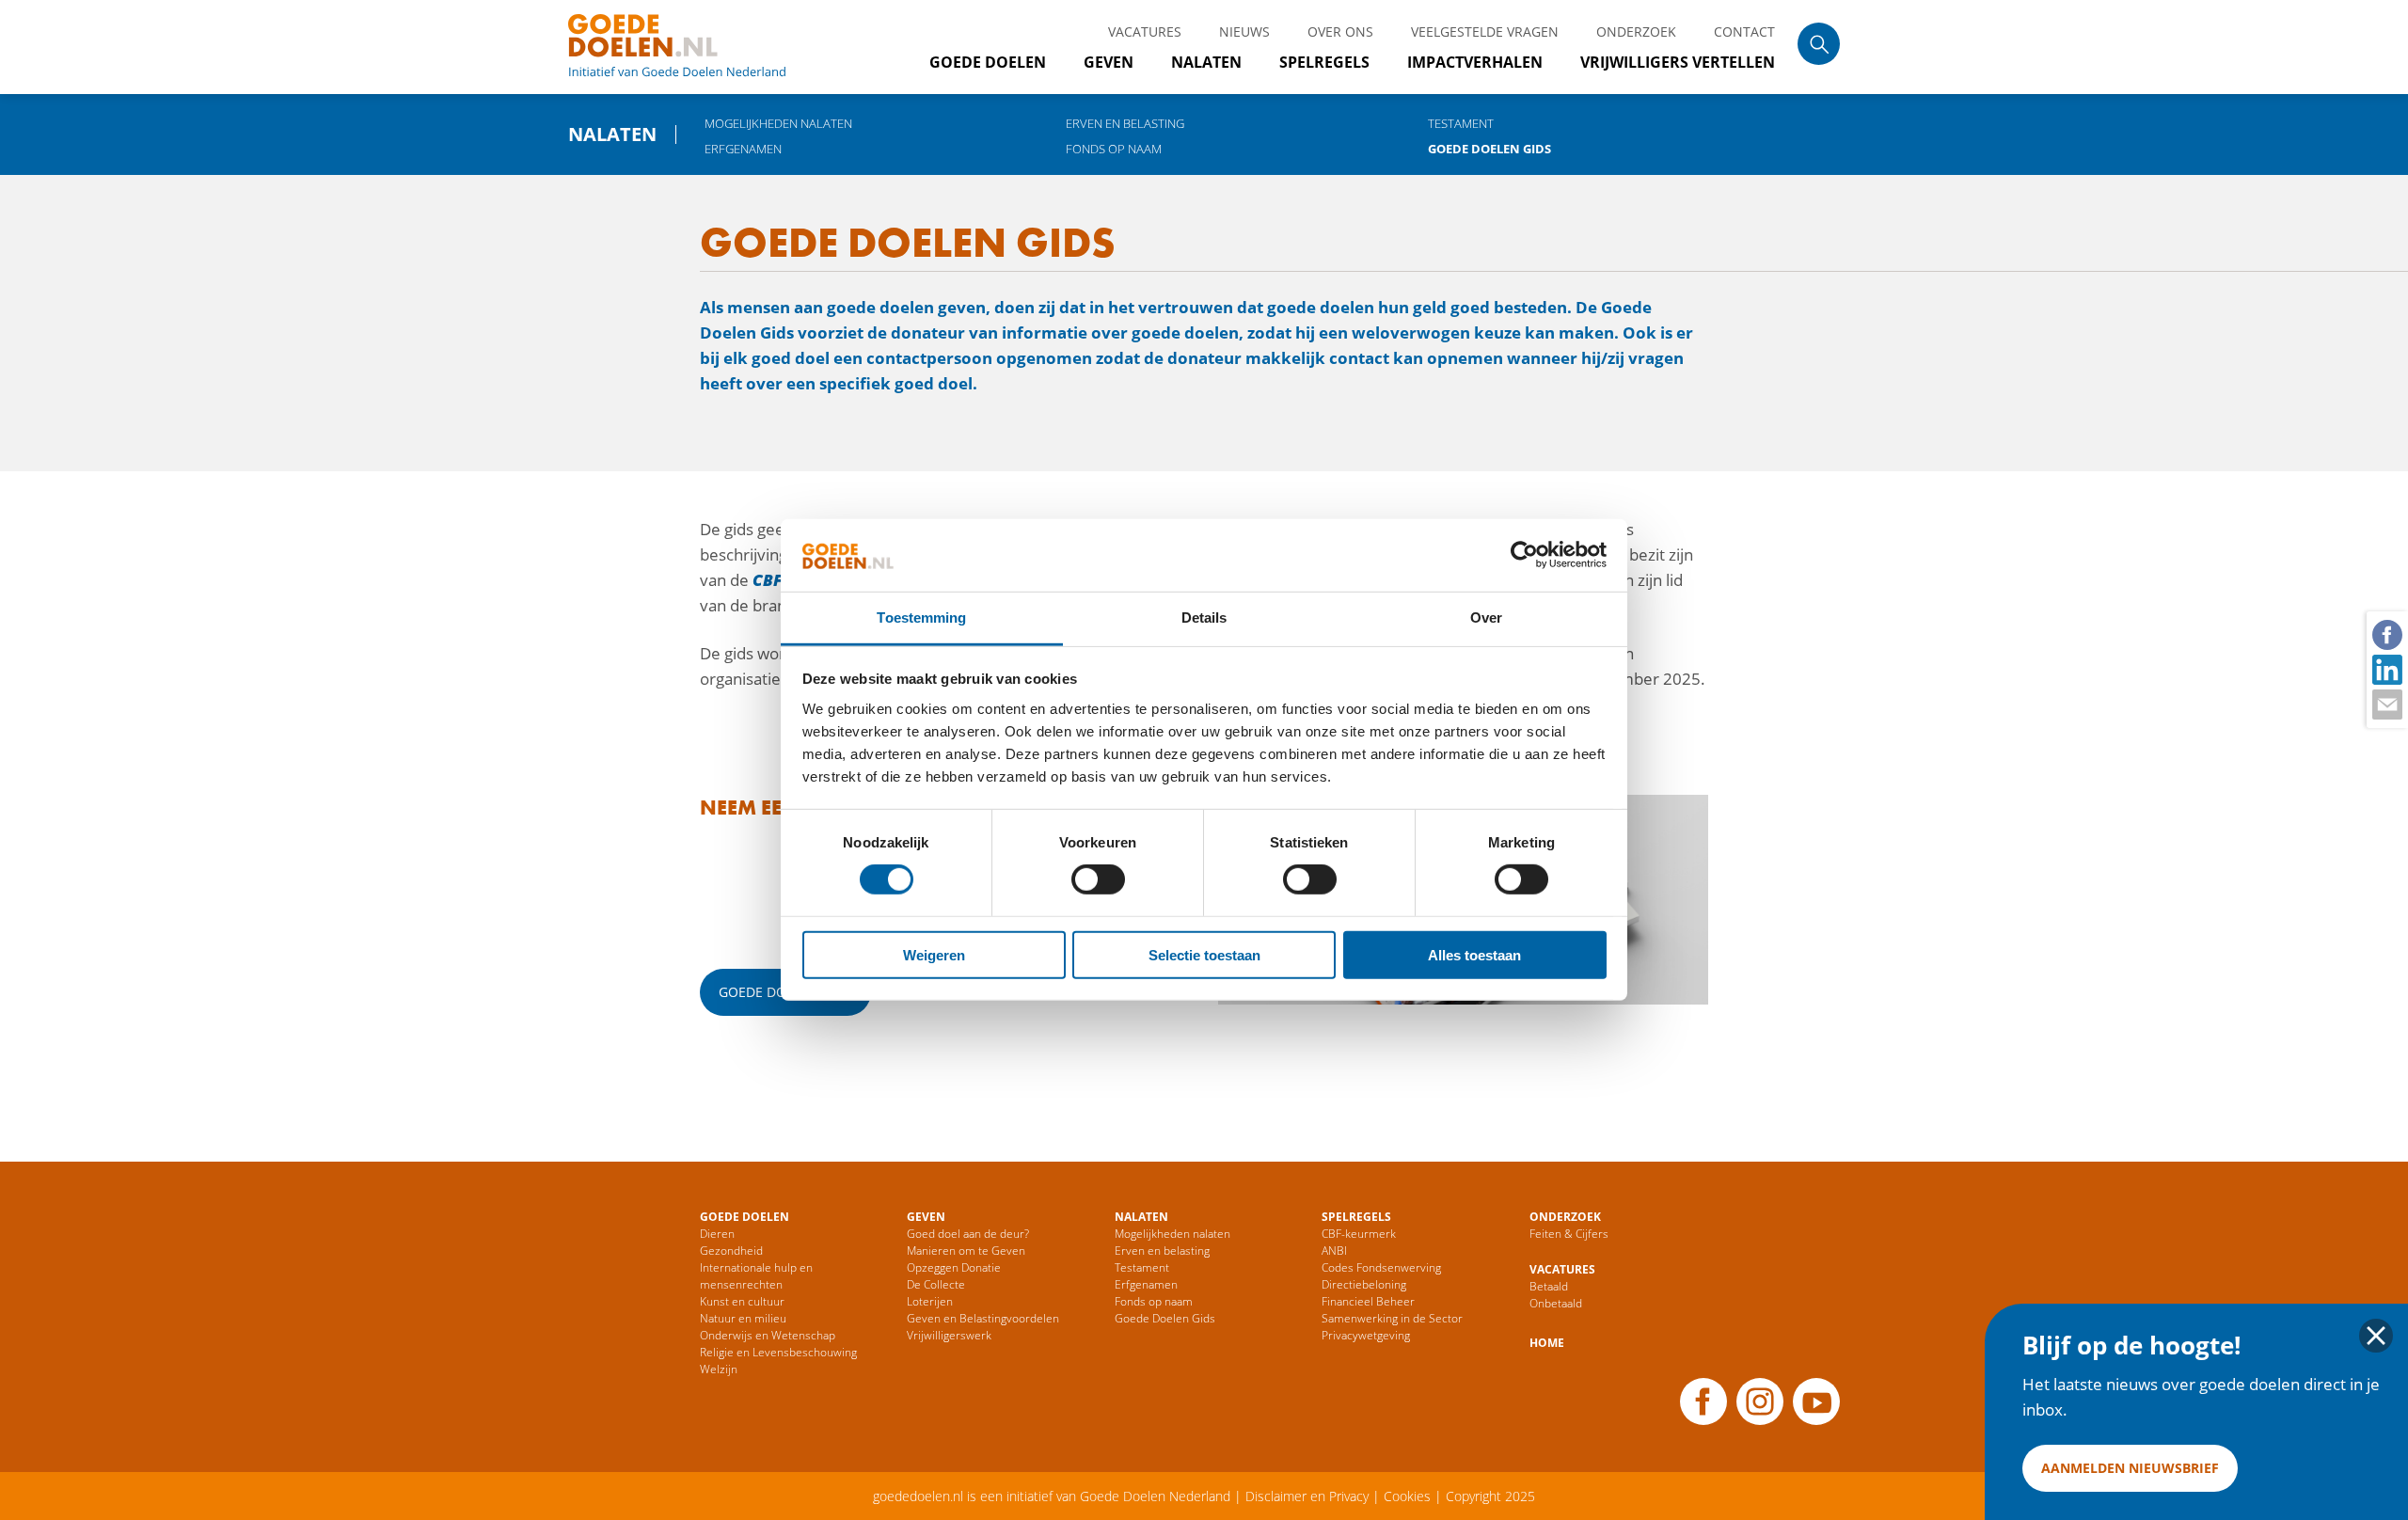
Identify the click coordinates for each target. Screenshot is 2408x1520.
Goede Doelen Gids (1489, 149)
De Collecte (936, 1284)
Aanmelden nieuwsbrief (2130, 1468)
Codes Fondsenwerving (1381, 1267)
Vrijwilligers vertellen (1678, 62)
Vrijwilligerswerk (949, 1335)
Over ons (1340, 32)
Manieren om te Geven (966, 1251)
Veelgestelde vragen (1485, 32)
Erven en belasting (1125, 123)
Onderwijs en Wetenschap (768, 1335)
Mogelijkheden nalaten (778, 123)
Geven (1109, 62)
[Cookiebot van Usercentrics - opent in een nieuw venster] (1524, 555)
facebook (2386, 634)
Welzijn (719, 1369)
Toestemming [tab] (921, 617)
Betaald (1549, 1286)
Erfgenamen (743, 149)
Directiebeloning (1364, 1284)
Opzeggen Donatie (954, 1267)
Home (1547, 1343)
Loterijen (930, 1301)
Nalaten (1206, 62)
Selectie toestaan (1204, 954)
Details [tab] (1204, 617)
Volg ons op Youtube (1816, 1401)
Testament (1461, 123)
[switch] (1098, 879)
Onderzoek (1636, 32)
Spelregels (1324, 62)
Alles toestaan (1474, 954)
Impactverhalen (1475, 62)
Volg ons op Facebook (1703, 1401)
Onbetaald (1556, 1303)
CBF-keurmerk (1359, 1234)
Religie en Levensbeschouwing (778, 1352)
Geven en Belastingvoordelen (983, 1318)
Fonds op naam (1114, 149)
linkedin (2386, 669)
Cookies (1407, 1496)
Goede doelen (700, 47)
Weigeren (934, 954)
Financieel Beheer (1368, 1301)
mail (2386, 704)
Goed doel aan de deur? (968, 1234)
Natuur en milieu (743, 1318)
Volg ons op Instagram (1760, 1401)
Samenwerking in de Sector (1392, 1318)
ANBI (1334, 1251)
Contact (1744, 32)
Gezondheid (731, 1251)
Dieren (717, 1234)
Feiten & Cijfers (1569, 1234)
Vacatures (1145, 32)
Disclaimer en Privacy (1307, 1496)
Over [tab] (1486, 617)
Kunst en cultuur (742, 1301)
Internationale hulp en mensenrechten (756, 1276)
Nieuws (1244, 32)
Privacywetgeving (1366, 1335)
